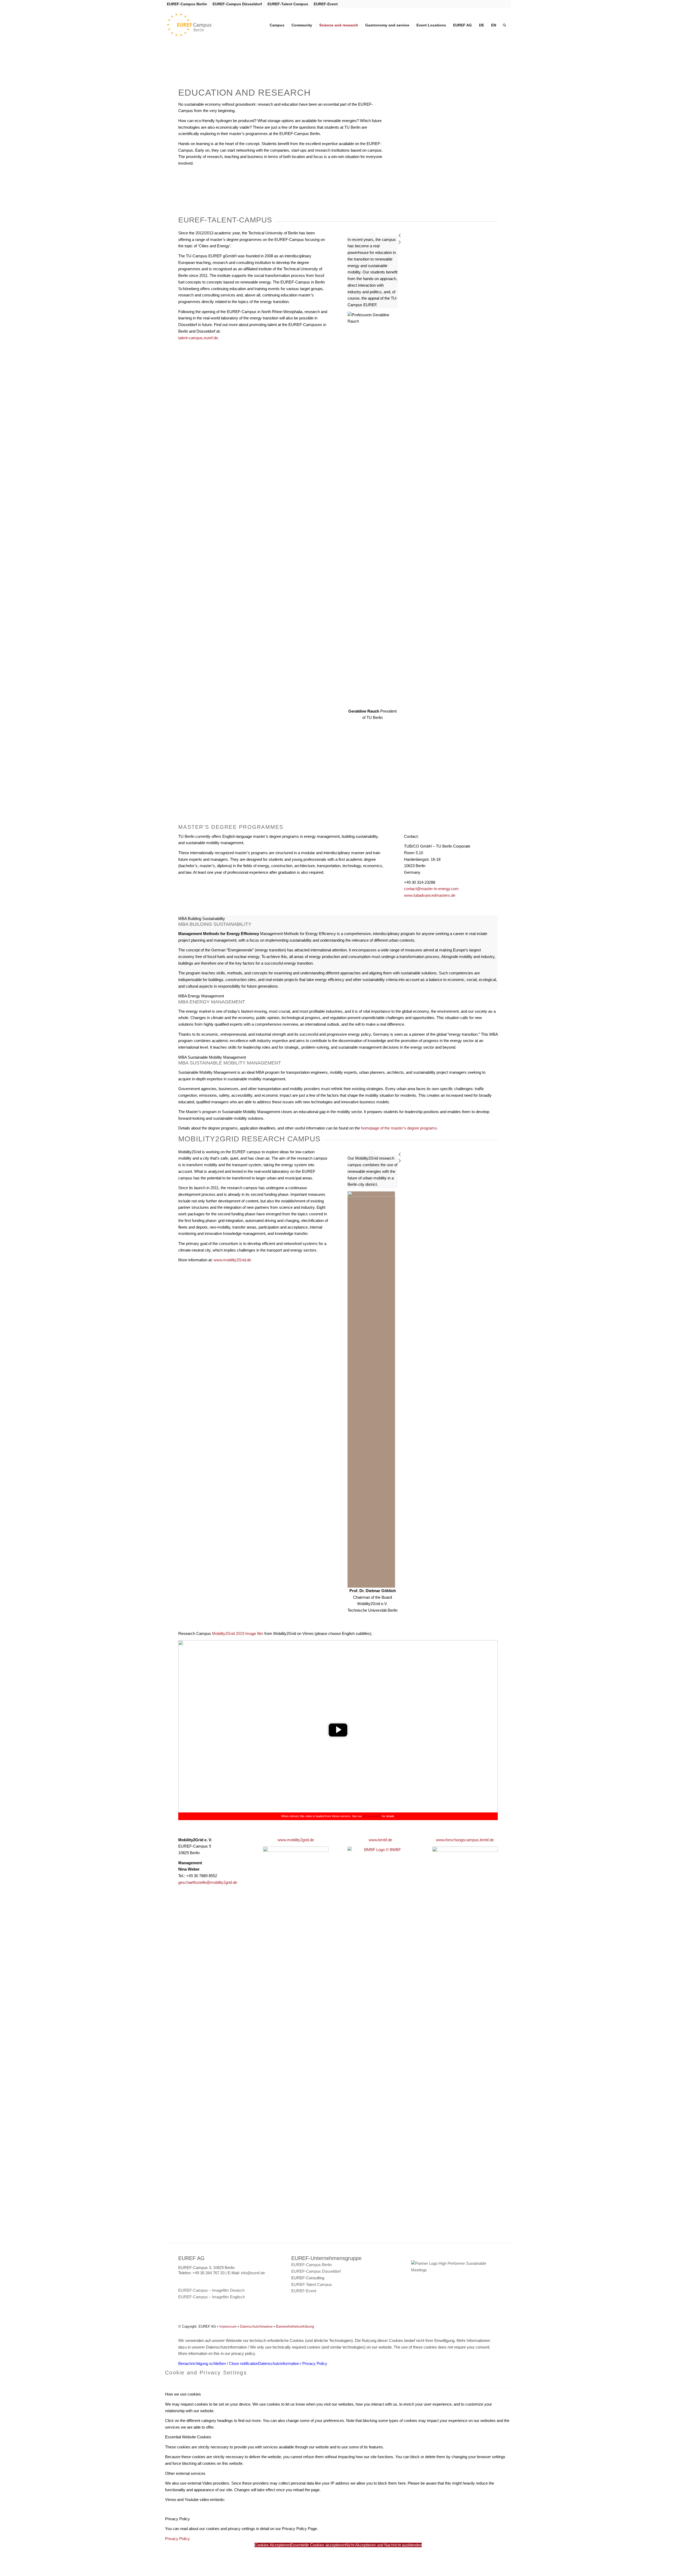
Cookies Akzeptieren (272, 2545)
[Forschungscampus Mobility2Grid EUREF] (296, 2045)
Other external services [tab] (185, 2473)
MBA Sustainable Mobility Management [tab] (212, 1057)
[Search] (504, 25)
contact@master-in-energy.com (431, 889)
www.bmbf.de (380, 1840)
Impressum (228, 2326)
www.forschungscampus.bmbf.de (465, 1840)
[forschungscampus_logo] (465, 2045)
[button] (338, 1730)
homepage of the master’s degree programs (399, 1128)
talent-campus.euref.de (198, 338)
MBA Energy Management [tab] (201, 996)
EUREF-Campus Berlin (187, 4)
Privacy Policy (372, 1816)
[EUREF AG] (200, 25)
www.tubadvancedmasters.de (430, 895)
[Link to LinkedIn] (505, 4)
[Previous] (423, 236)
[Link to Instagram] (497, 4)
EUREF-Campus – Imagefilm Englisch (212, 2297)
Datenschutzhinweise (256, 2326)
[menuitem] (188, 4)
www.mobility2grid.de (296, 1840)
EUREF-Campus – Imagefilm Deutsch (211, 2290)
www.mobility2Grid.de (232, 1260)
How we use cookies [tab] (183, 2394)
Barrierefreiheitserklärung (295, 2326)
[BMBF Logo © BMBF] (380, 2045)
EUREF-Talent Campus (288, 4)
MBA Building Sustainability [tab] (202, 919)
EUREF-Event (326, 4)
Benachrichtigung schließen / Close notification (218, 2363)
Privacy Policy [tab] (177, 2519)
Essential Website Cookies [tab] (188, 2437)
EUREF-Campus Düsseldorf (237, 4)
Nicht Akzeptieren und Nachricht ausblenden (384, 2545)
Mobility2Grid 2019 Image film (238, 1633)
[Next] (423, 243)
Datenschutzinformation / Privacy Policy (293, 2363)
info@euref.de (253, 2273)
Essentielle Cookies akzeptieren (318, 2545)
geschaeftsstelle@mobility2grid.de (208, 1882)
